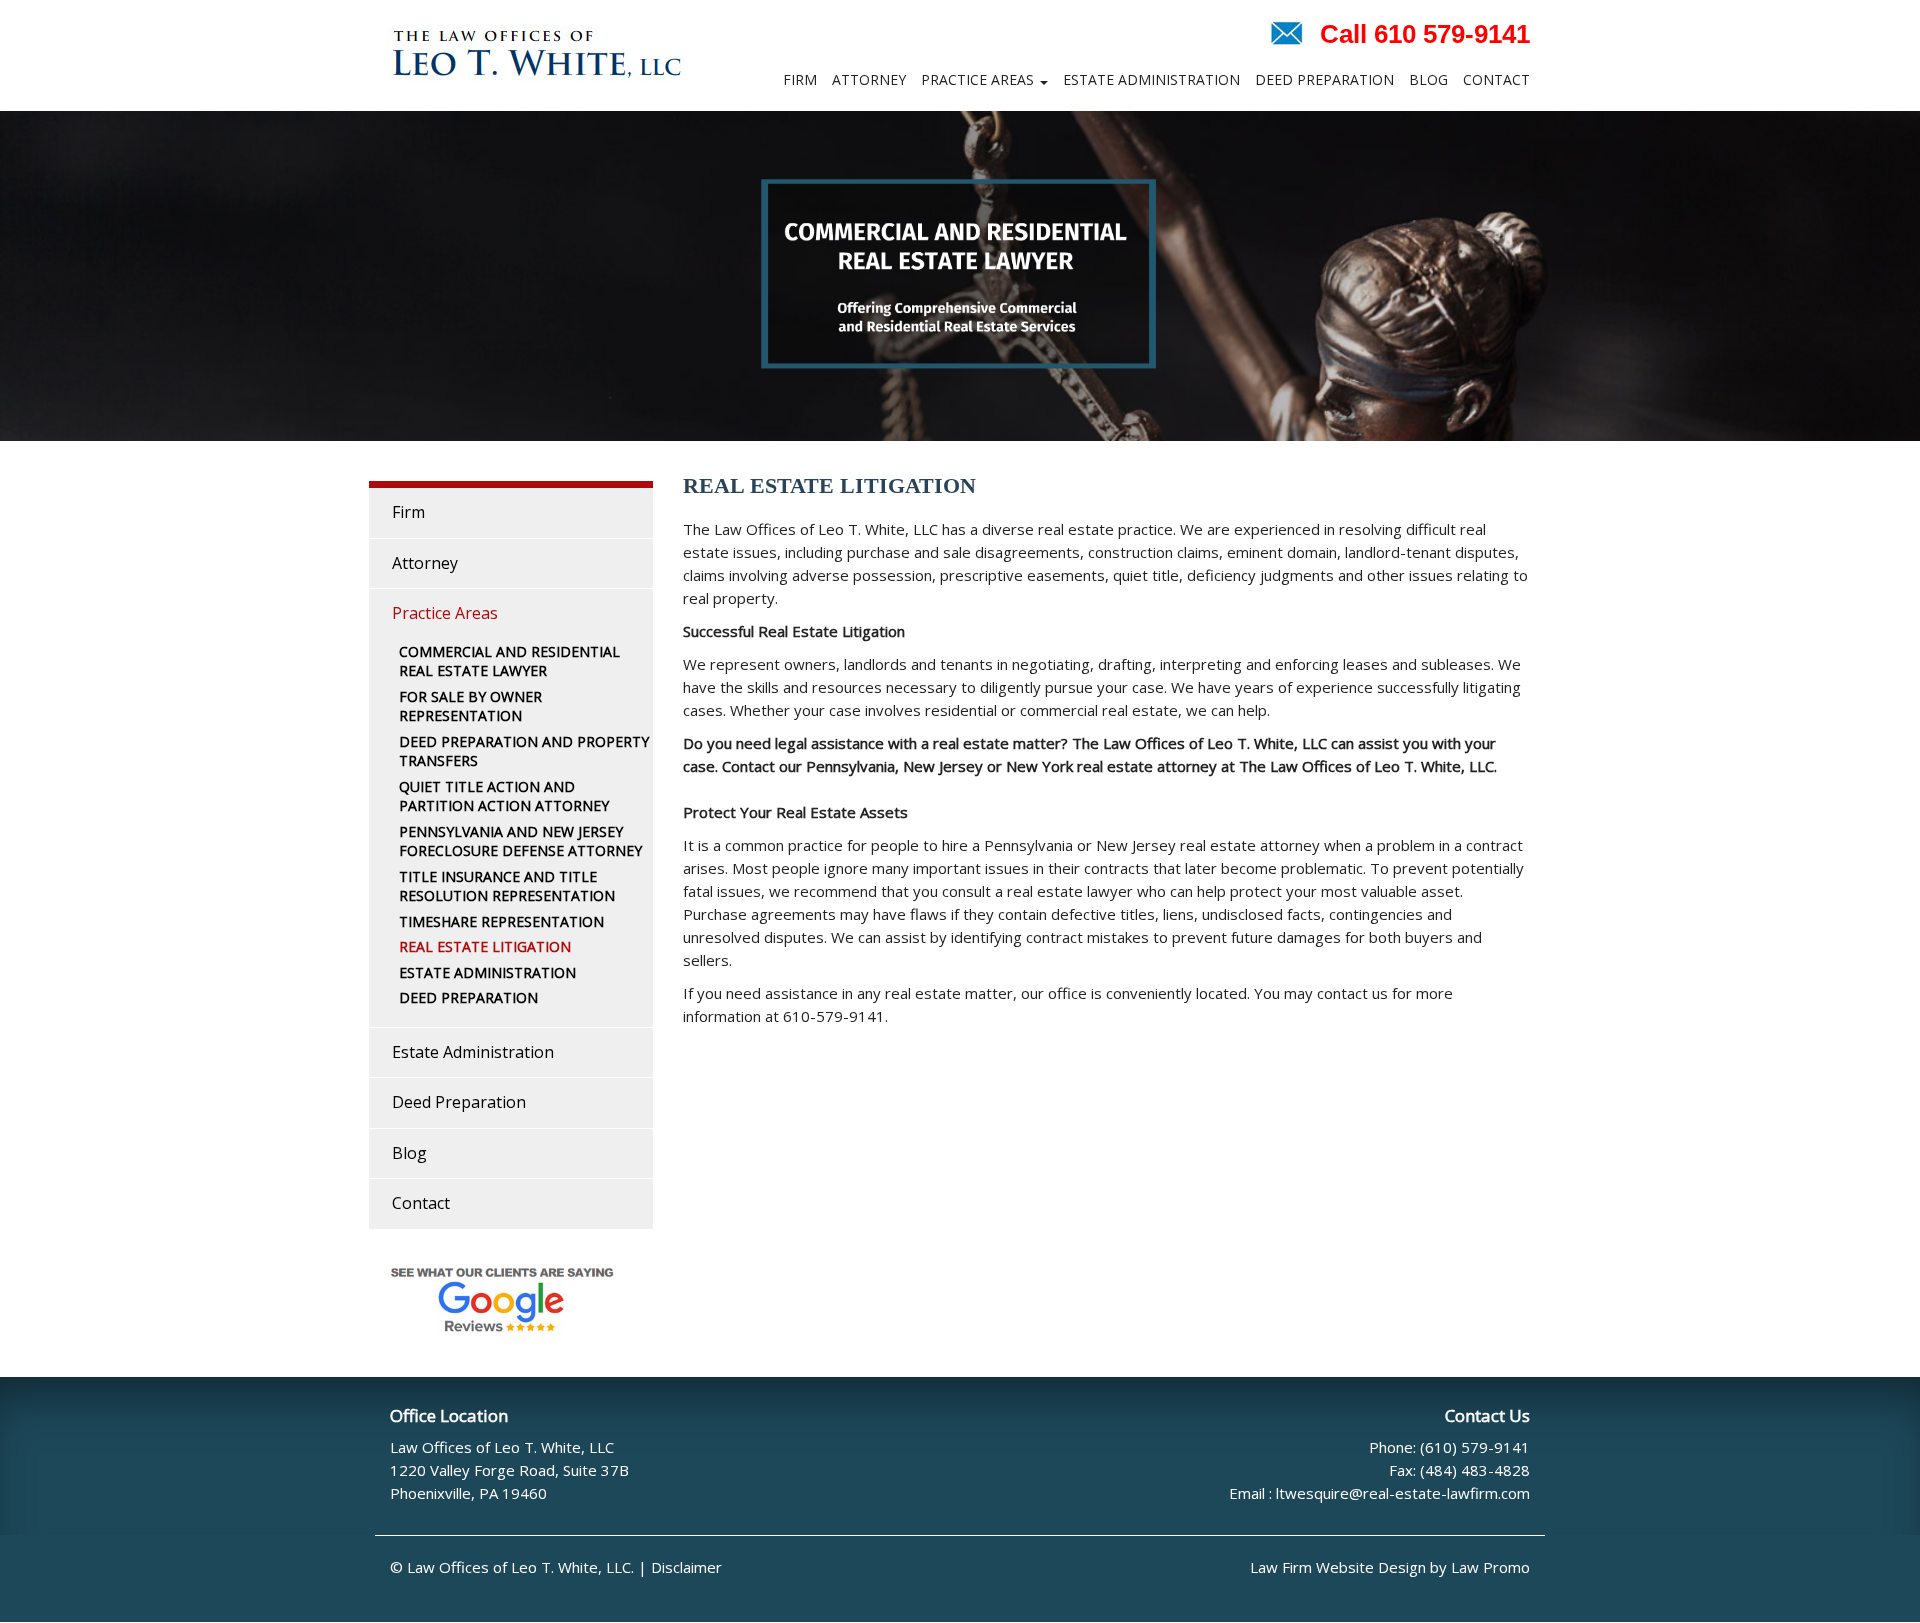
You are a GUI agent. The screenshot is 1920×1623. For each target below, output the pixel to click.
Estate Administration (1151, 79)
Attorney (869, 79)
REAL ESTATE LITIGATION (485, 946)
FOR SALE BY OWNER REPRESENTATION (470, 706)
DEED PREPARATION (468, 997)
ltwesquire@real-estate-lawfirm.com (1403, 1493)
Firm (800, 79)
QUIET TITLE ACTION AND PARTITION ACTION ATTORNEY (504, 796)
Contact (1496, 79)
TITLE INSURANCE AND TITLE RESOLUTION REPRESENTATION (507, 886)
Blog (1428, 79)
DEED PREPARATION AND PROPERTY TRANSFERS (524, 751)
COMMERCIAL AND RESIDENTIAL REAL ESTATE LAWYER (509, 661)
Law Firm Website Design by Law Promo (1390, 1567)
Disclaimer (686, 1567)
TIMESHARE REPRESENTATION (501, 921)
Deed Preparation (1324, 79)
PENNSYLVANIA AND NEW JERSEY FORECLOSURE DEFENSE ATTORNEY (520, 841)
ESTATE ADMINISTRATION (487, 972)
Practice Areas (979, 79)
